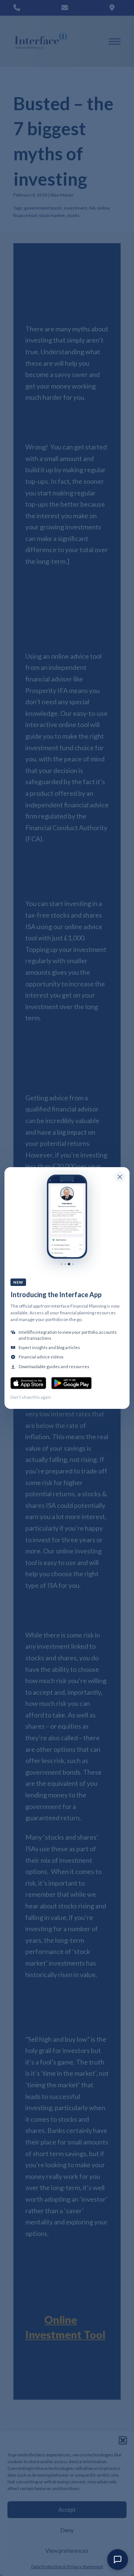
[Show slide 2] (65, 1264)
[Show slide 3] (69, 1264)
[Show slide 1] (62, 1264)
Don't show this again (31, 1397)
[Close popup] (120, 1177)
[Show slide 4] (73, 1264)
